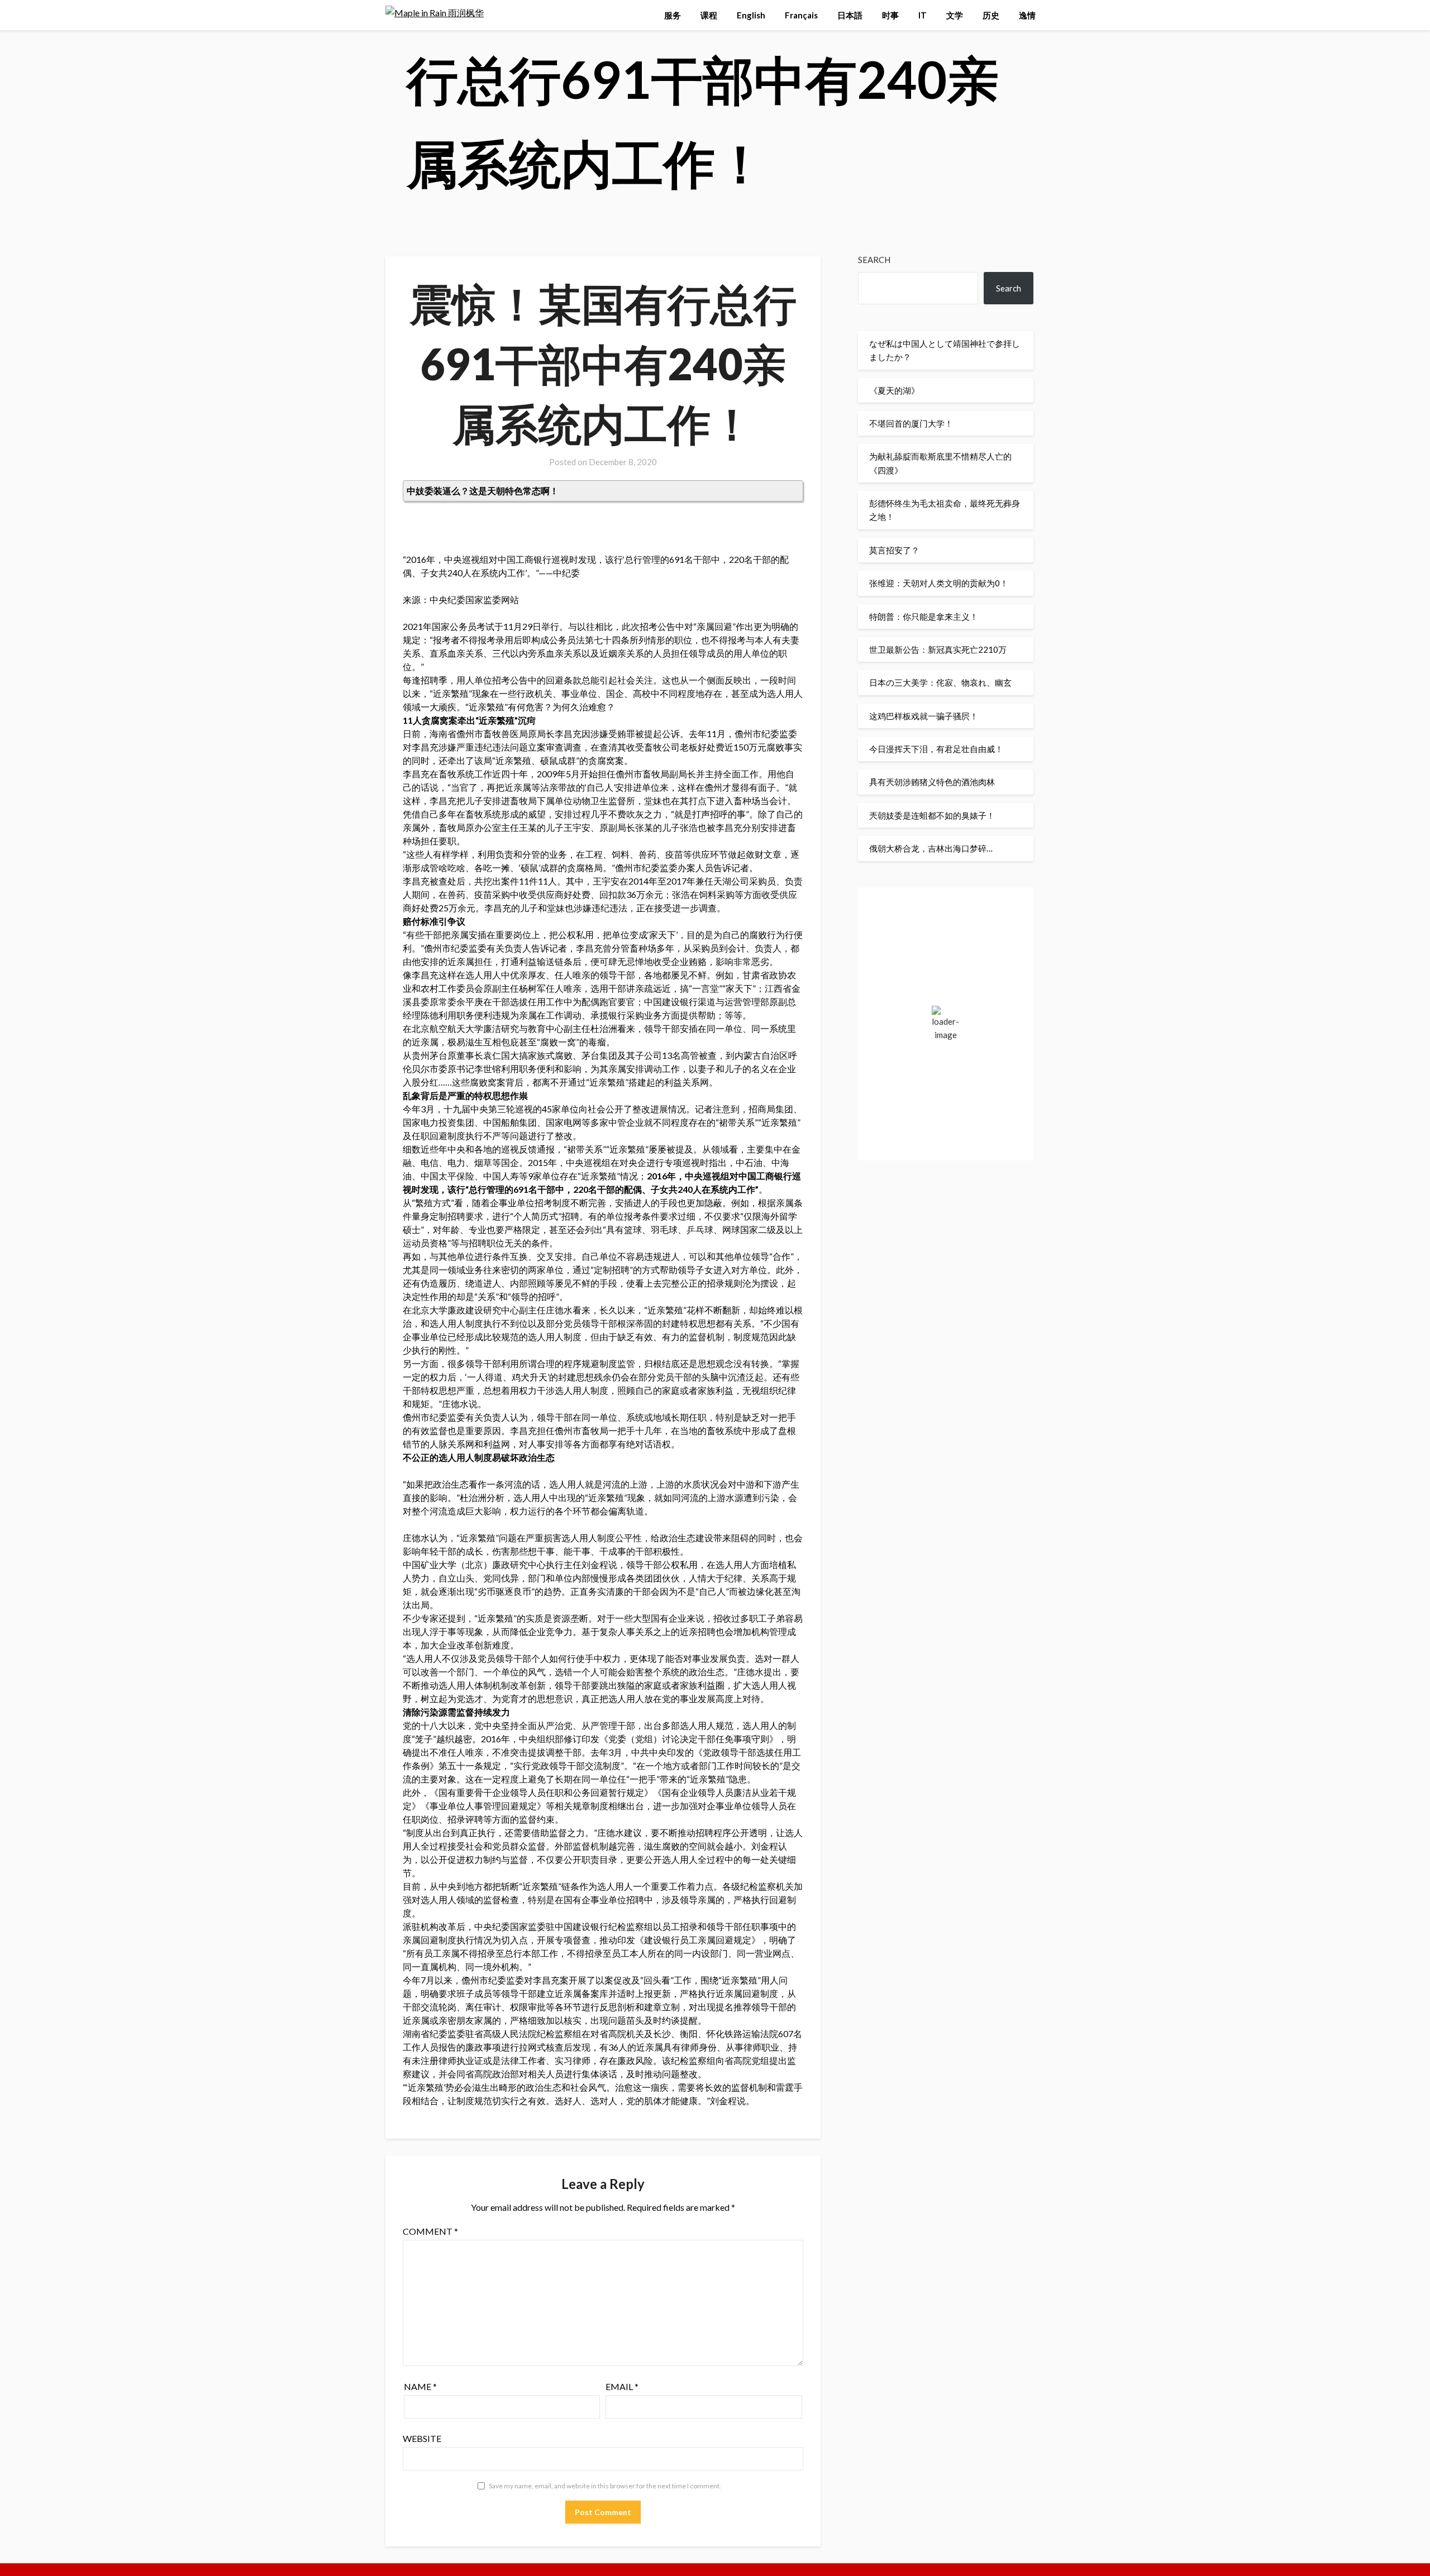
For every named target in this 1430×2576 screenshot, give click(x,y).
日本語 (850, 15)
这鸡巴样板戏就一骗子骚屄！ (924, 716)
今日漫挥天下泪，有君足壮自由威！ (936, 749)
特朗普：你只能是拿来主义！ (924, 616)
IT (923, 15)
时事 (890, 15)
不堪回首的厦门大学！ (911, 423)
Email (622, 2386)
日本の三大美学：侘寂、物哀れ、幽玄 (940, 682)
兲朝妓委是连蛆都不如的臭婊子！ (932, 815)
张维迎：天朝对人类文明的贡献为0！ (939, 583)
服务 (673, 15)
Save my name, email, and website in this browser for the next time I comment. (605, 2486)
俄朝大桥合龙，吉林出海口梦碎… (931, 848)
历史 (991, 15)
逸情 (1027, 15)
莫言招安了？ (894, 550)
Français (801, 15)
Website (422, 2438)
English (751, 15)
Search (874, 260)
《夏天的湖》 (894, 390)
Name (420, 2386)
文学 (955, 15)
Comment (430, 2231)
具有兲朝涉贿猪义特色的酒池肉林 (932, 782)
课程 (709, 15)
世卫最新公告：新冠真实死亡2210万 (938, 649)
